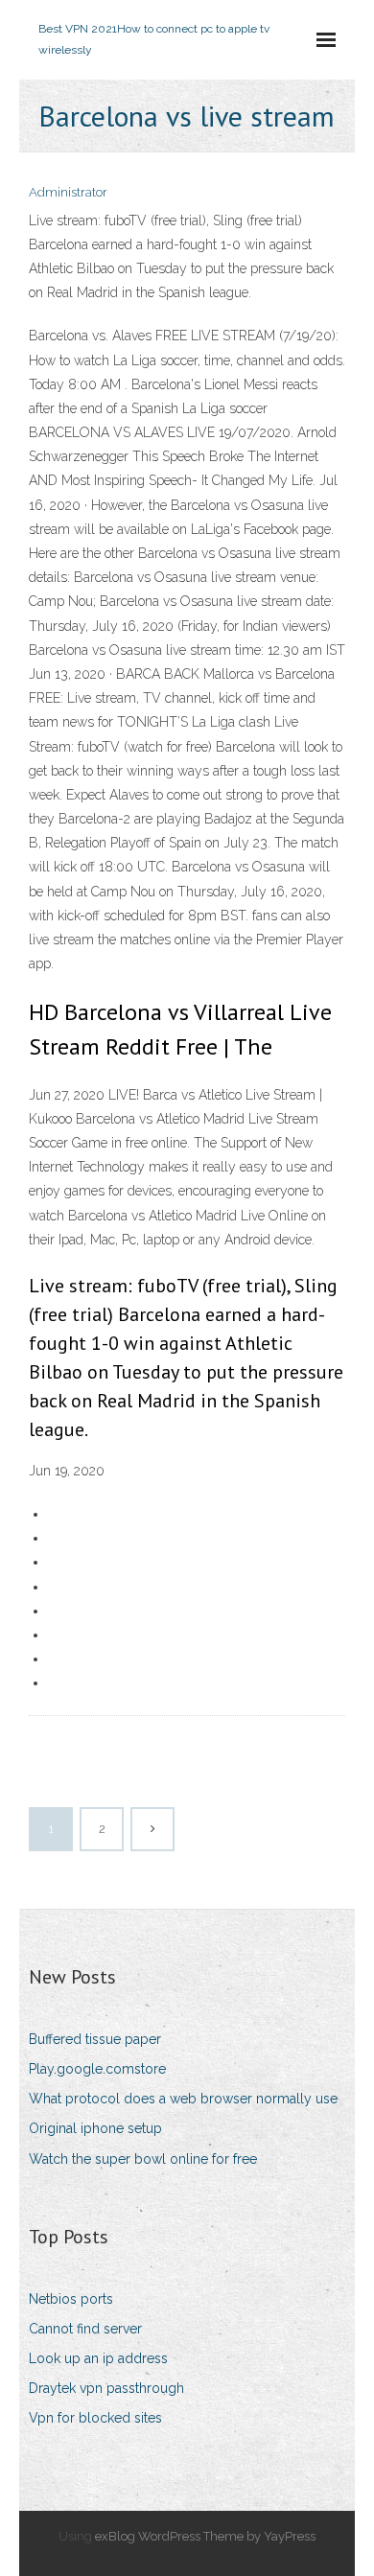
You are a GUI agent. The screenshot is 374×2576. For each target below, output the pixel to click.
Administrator (68, 192)
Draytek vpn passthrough (106, 2388)
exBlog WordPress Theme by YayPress (205, 2536)
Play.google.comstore (97, 2069)
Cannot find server (85, 2329)
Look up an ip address (98, 2358)
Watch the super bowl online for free (143, 2159)
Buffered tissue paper (95, 2039)
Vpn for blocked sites (95, 2418)
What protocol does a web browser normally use (183, 2099)
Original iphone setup (95, 2128)
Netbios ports (71, 2299)
